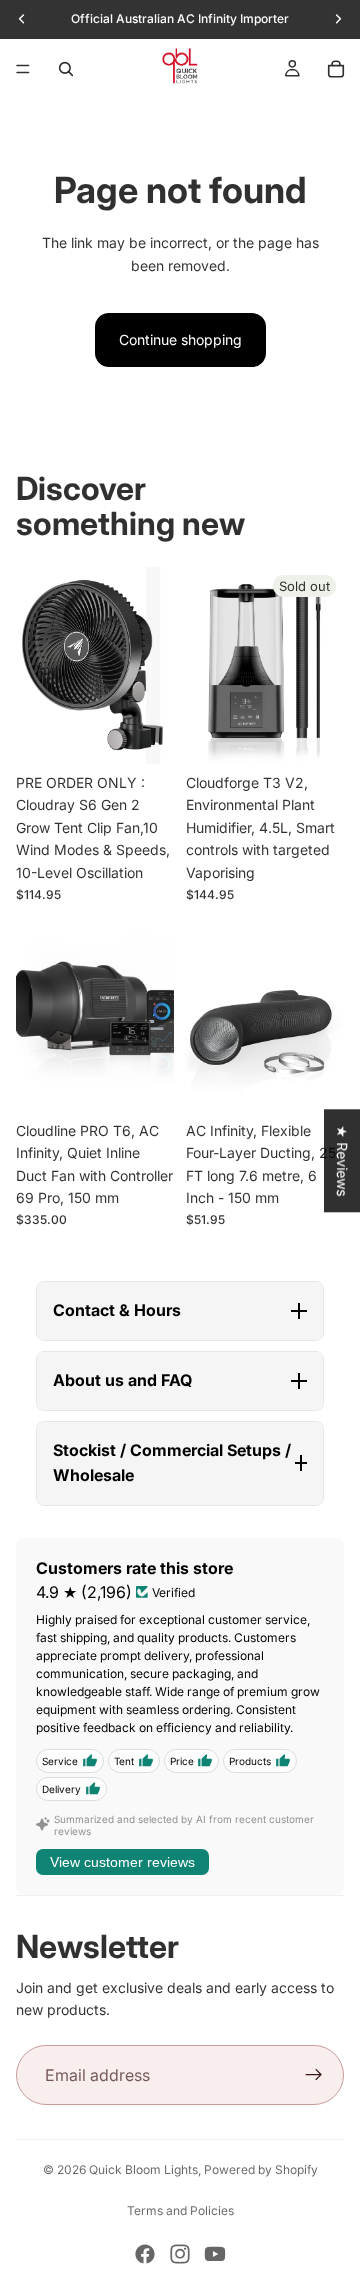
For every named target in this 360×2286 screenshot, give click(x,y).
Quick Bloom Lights (143, 2169)
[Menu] (23, 69)
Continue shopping (180, 339)
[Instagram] (180, 2254)
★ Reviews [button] (342, 1160)
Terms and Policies (180, 2210)
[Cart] (336, 69)
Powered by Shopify (261, 2169)
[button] (180, 1311)
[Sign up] (314, 2075)
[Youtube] (215, 2254)
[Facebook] (145, 2254)
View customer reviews (122, 1862)
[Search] (66, 69)
